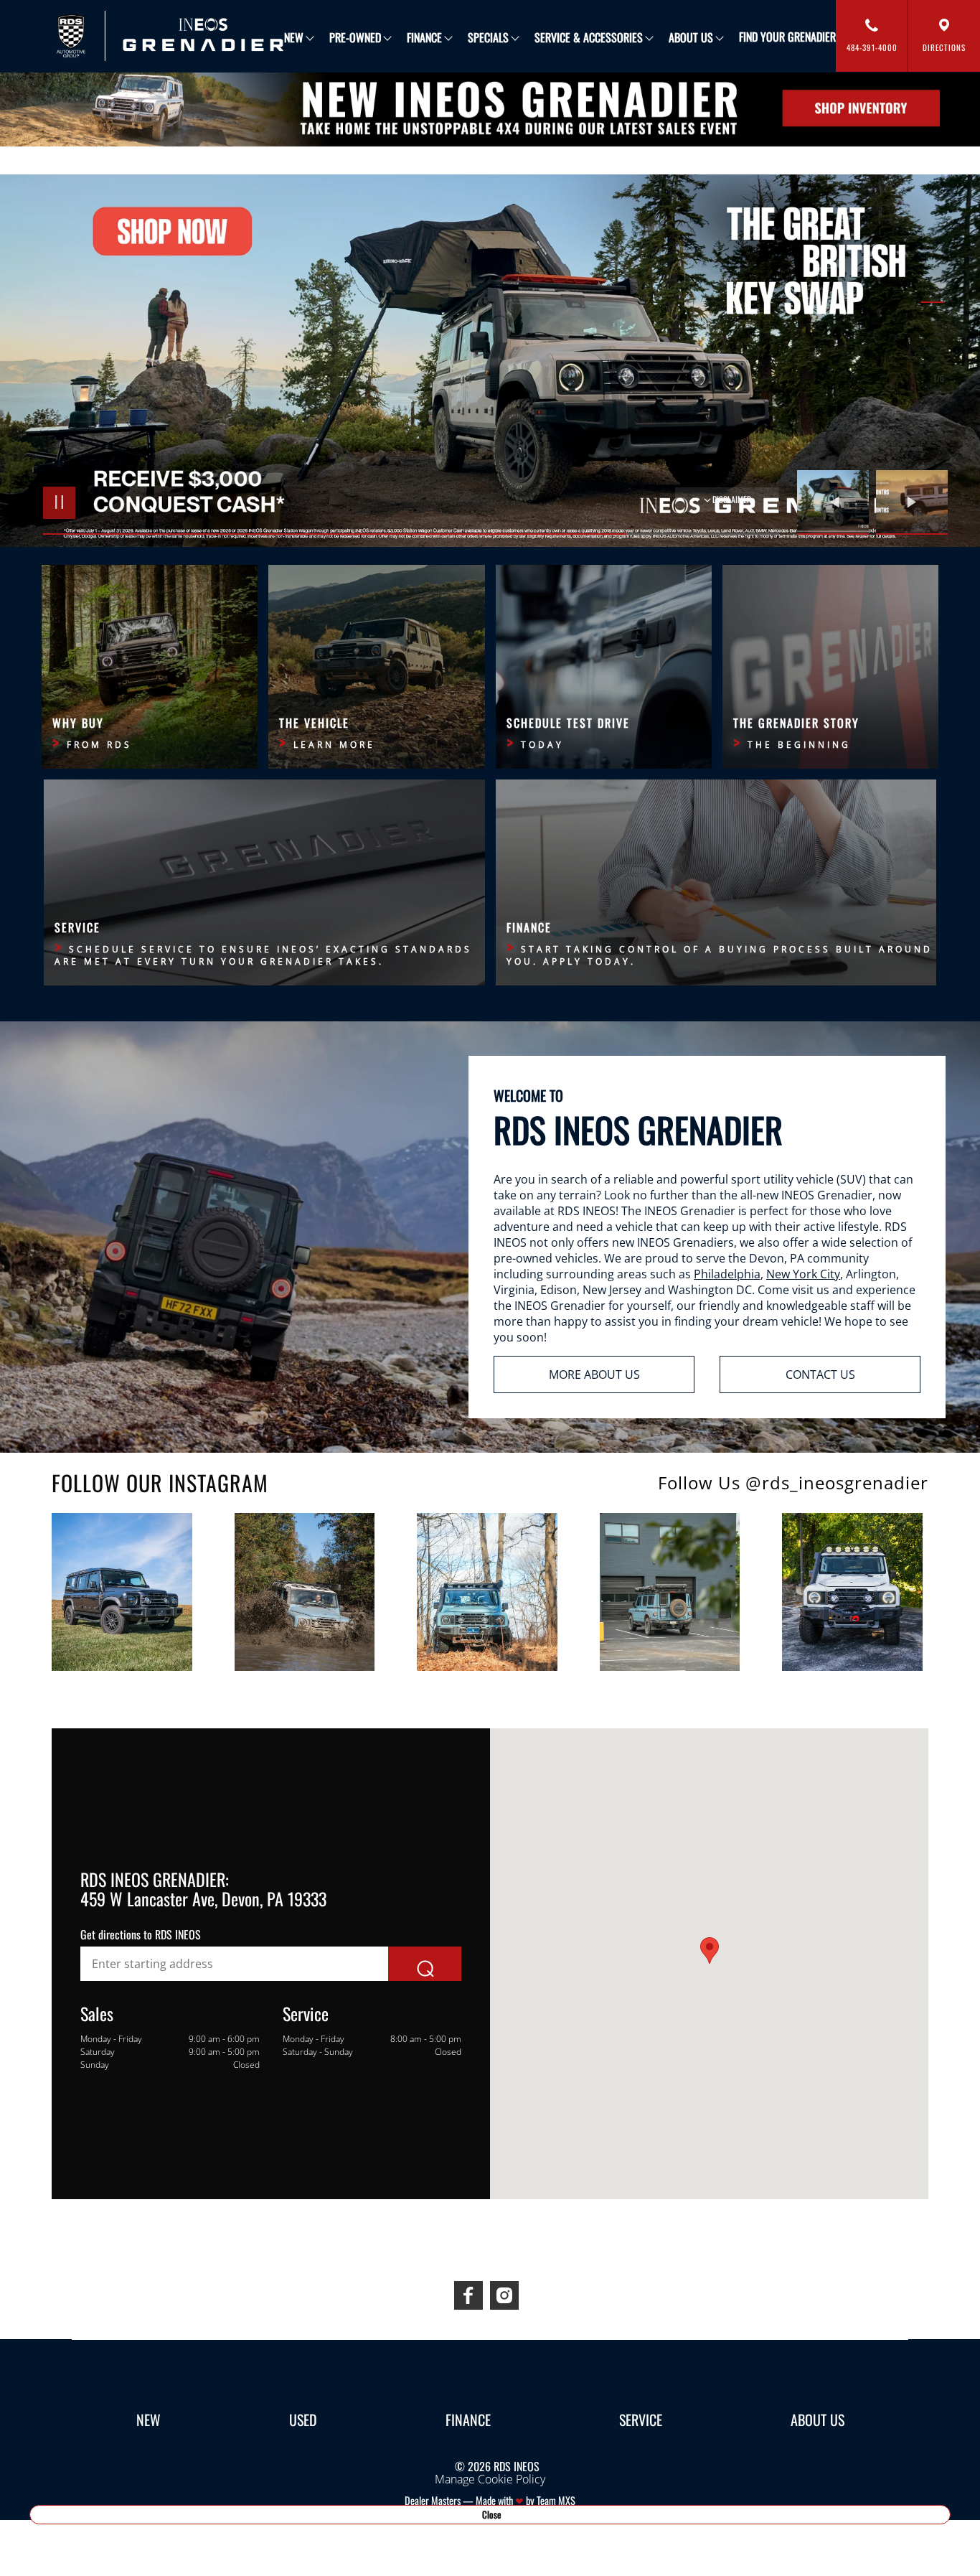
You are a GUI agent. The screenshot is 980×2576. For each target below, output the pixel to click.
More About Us (594, 1374)
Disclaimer (732, 499)
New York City (803, 1274)
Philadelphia (727, 1274)
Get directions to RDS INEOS (141, 1934)
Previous (837, 502)
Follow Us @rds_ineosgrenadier (793, 1483)
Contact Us (820, 1374)
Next (912, 502)
